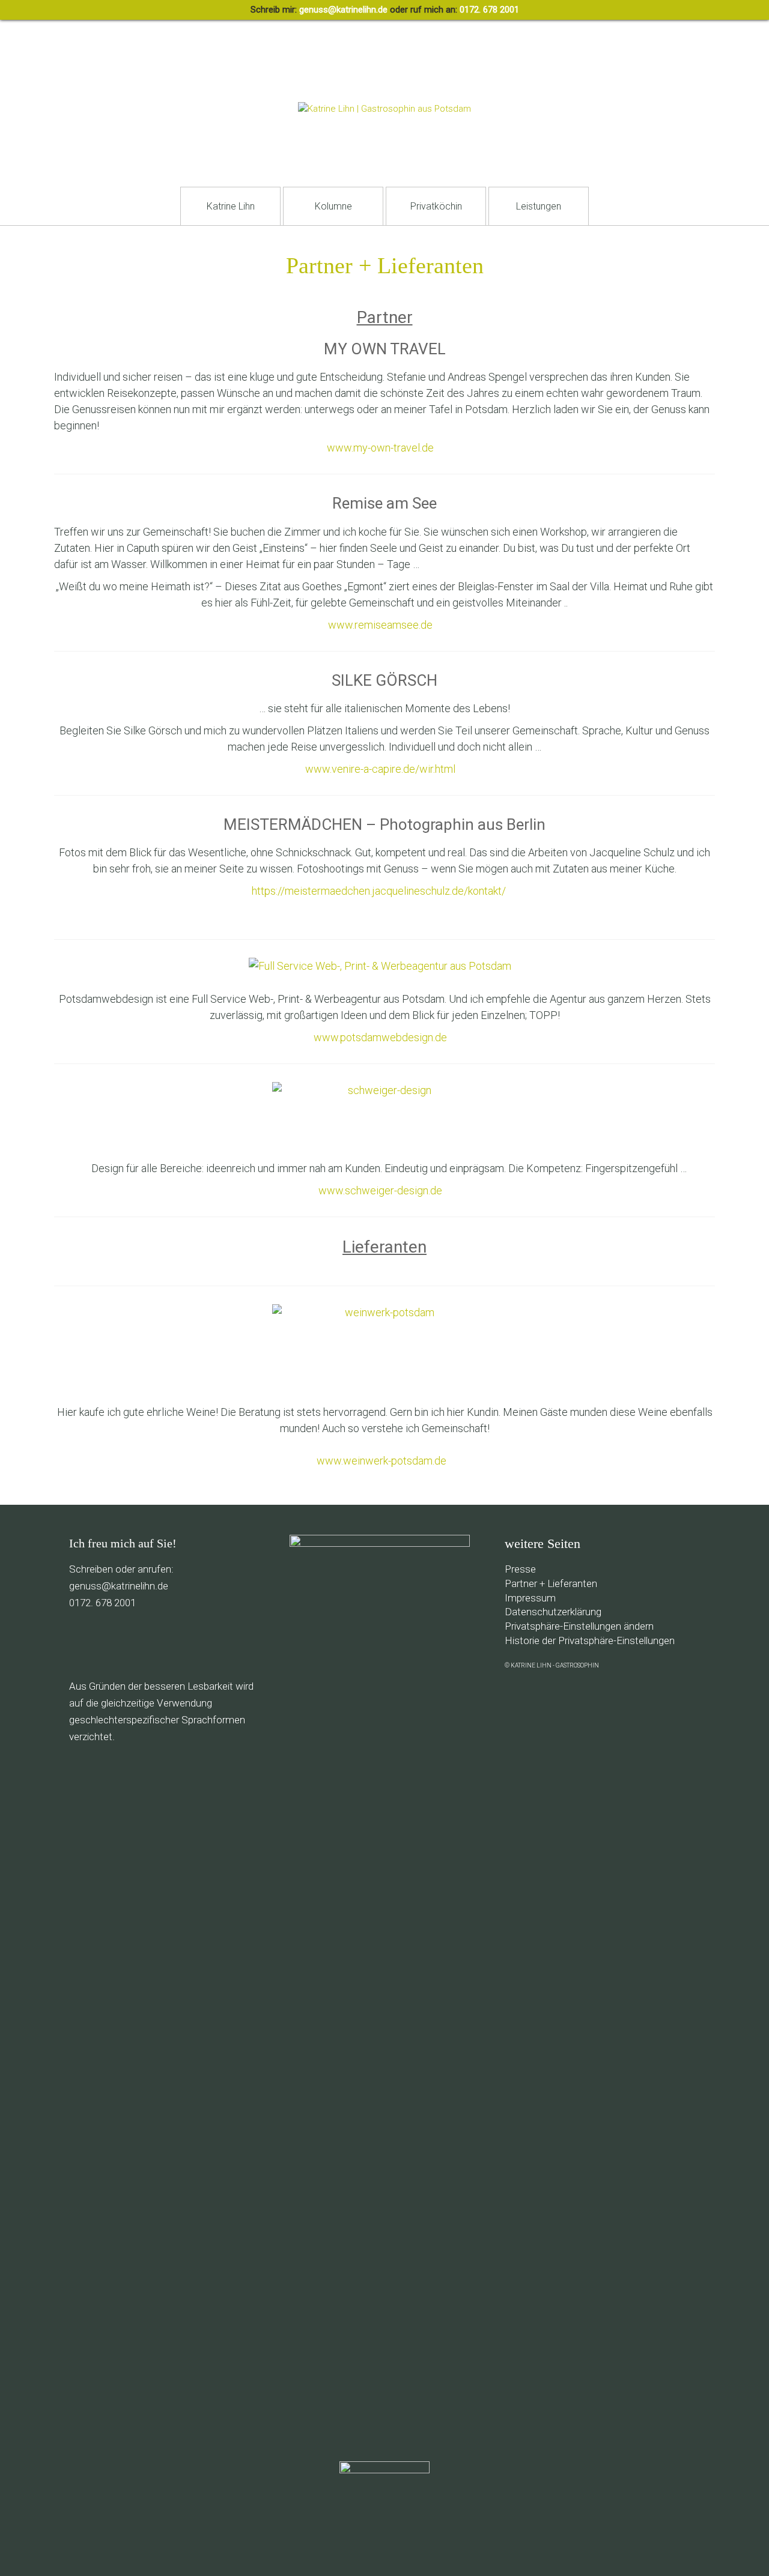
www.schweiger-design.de (380, 1190)
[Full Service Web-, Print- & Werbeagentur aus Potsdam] (384, 966)
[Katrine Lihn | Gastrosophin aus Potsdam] (384, 109)
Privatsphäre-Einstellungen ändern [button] (579, 1626)
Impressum (530, 1598)
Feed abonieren (78, 1644)
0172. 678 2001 (489, 10)
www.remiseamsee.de (380, 625)
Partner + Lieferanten (551, 1583)
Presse (520, 1569)
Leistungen (539, 206)
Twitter (132, 1644)
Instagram (214, 1644)
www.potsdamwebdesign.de (380, 1037)
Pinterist (160, 1644)
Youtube (187, 1644)
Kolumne (333, 206)
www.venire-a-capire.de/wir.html (380, 769)
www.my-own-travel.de (380, 448)
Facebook (105, 1644)
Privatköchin (436, 206)
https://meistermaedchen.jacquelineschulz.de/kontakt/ (380, 891)
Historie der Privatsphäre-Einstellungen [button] (590, 1640)
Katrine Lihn (231, 206)
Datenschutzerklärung (553, 1612)
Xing (241, 1644)
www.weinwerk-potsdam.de (381, 1461)
